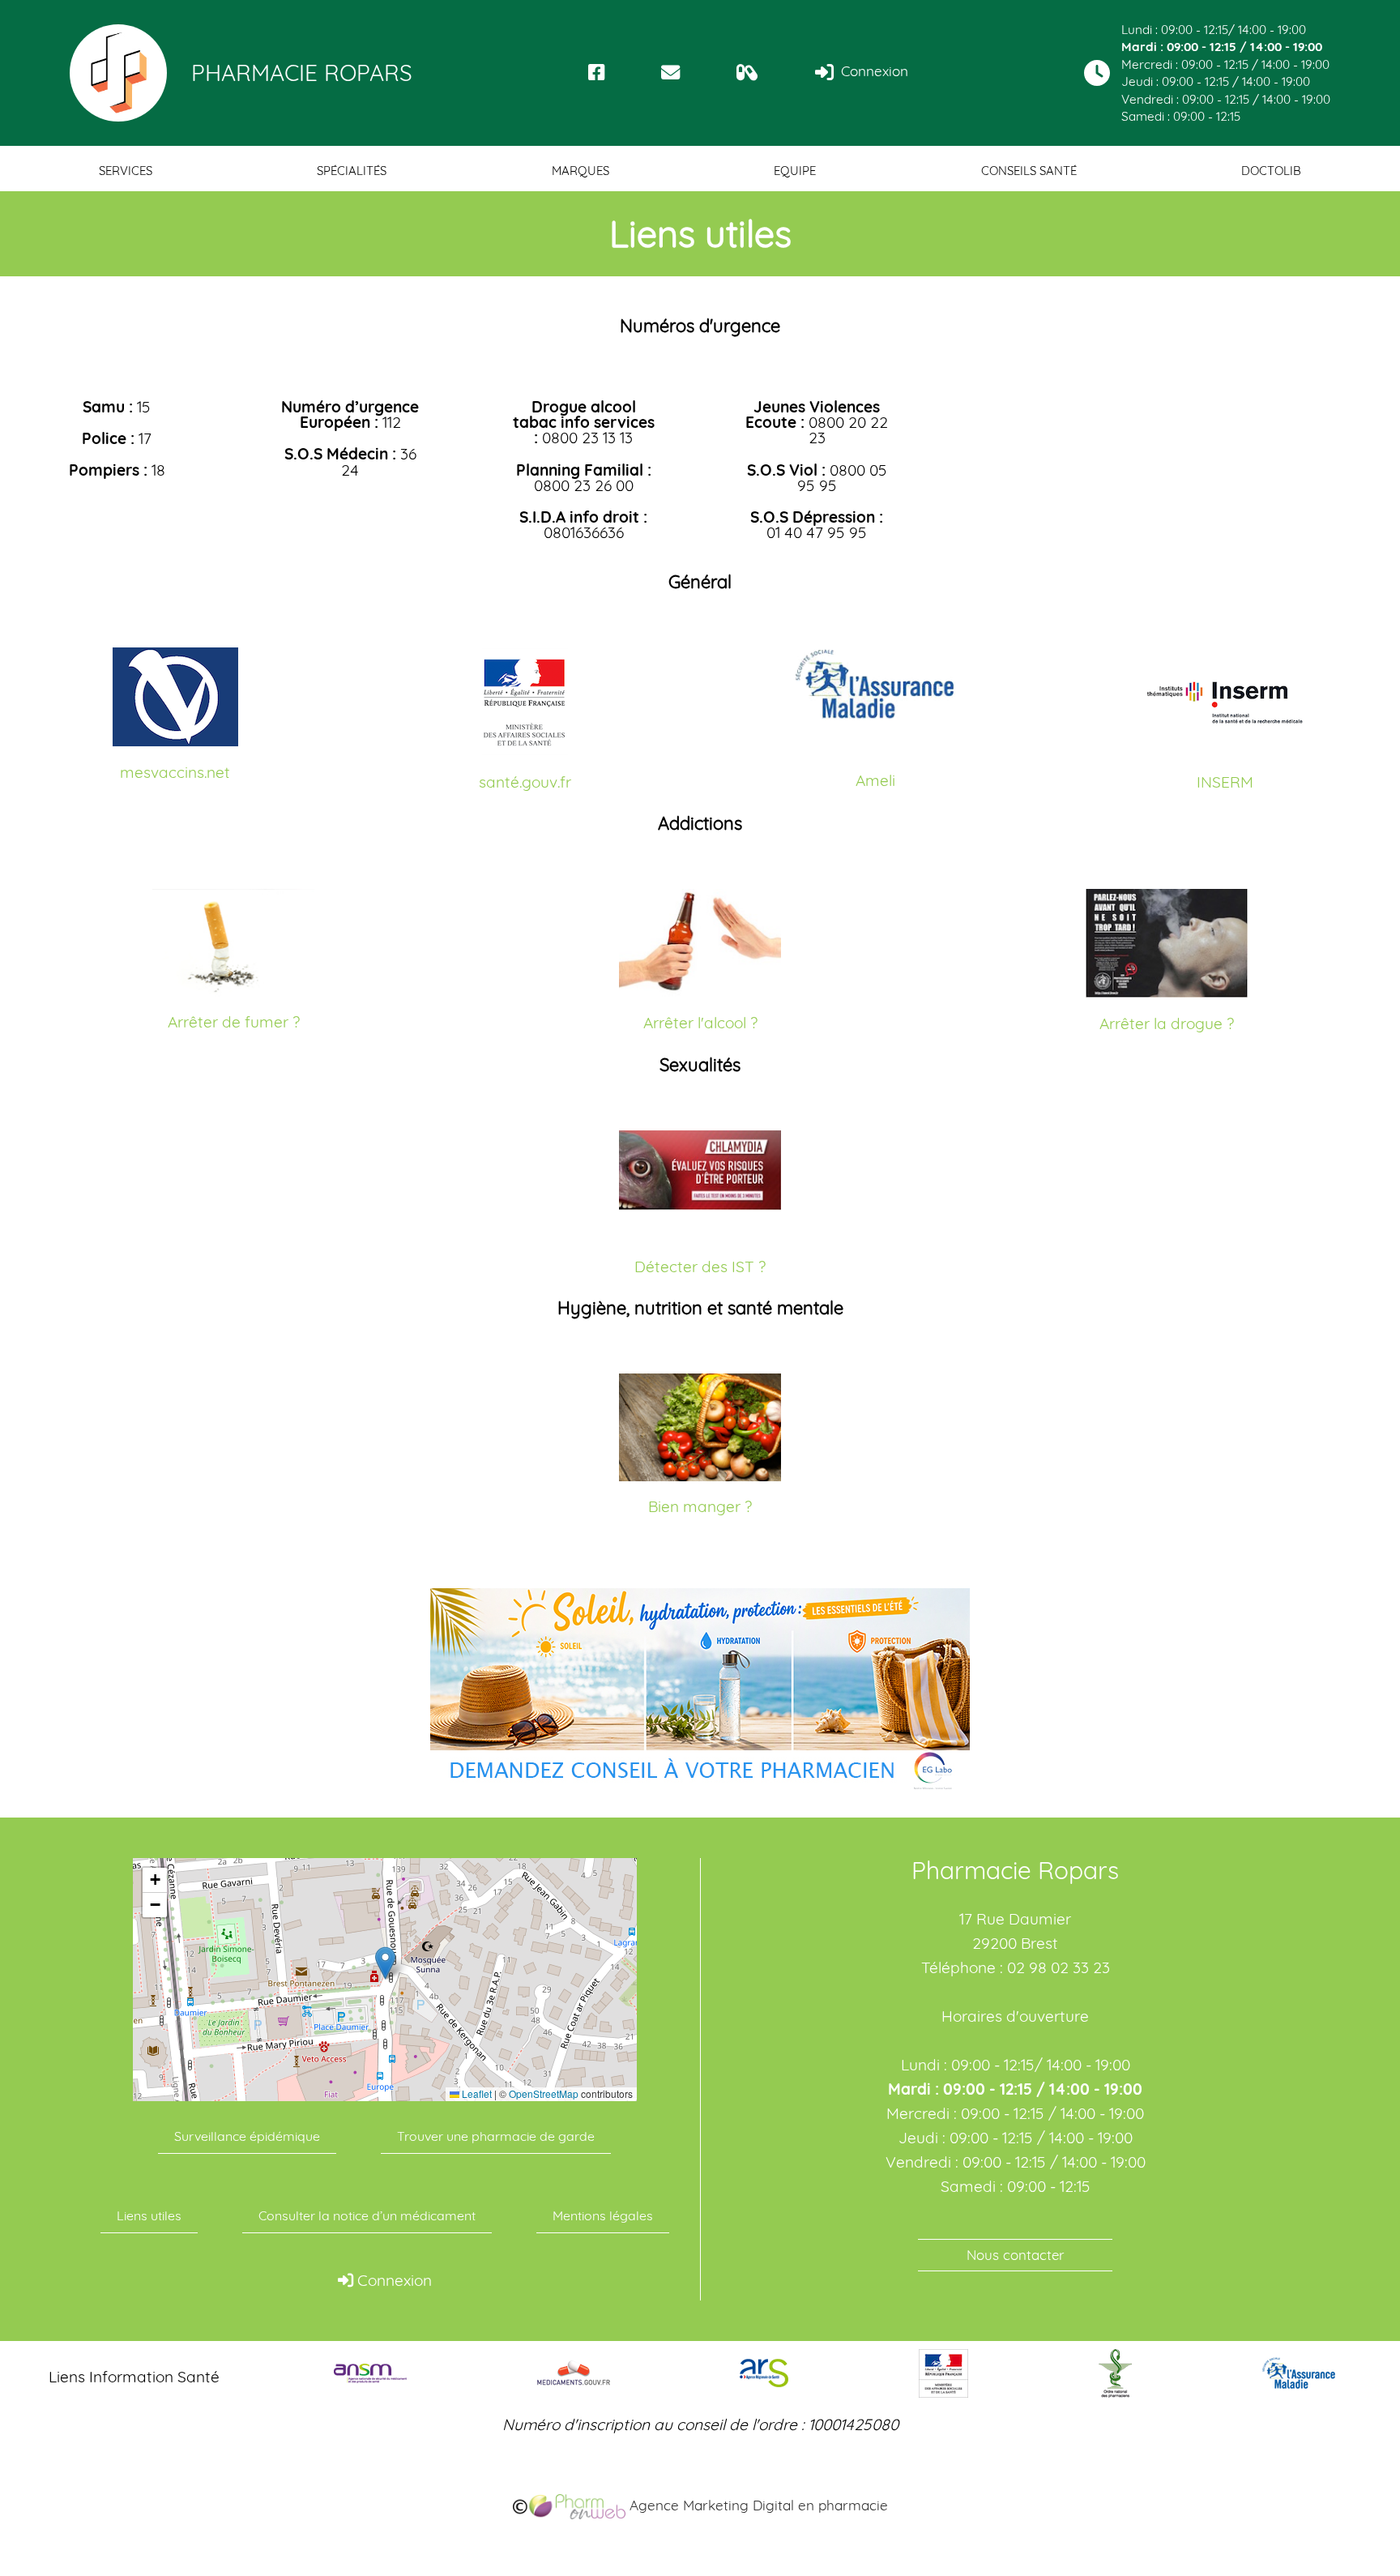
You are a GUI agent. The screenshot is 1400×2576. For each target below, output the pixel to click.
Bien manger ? (700, 1506)
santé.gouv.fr (525, 782)
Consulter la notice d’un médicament (367, 2215)
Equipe (795, 171)
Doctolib (1271, 171)
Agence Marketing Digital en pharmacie (757, 2505)
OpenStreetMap (544, 2094)
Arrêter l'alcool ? (700, 1023)
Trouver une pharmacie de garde (496, 2136)
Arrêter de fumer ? (234, 1022)
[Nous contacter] (670, 73)
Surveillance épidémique (247, 2136)
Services (126, 171)
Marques (580, 171)
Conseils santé (1029, 171)
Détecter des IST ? (700, 1267)
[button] (385, 1963)
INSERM (1225, 782)
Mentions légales (603, 2215)
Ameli (875, 780)
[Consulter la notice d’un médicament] (747, 73)
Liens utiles (149, 2215)
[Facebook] (597, 73)
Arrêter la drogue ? (1167, 1023)
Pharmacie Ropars (302, 73)
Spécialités (352, 171)
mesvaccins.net (175, 772)
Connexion (873, 71)
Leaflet (476, 2094)
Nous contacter (1016, 2255)
